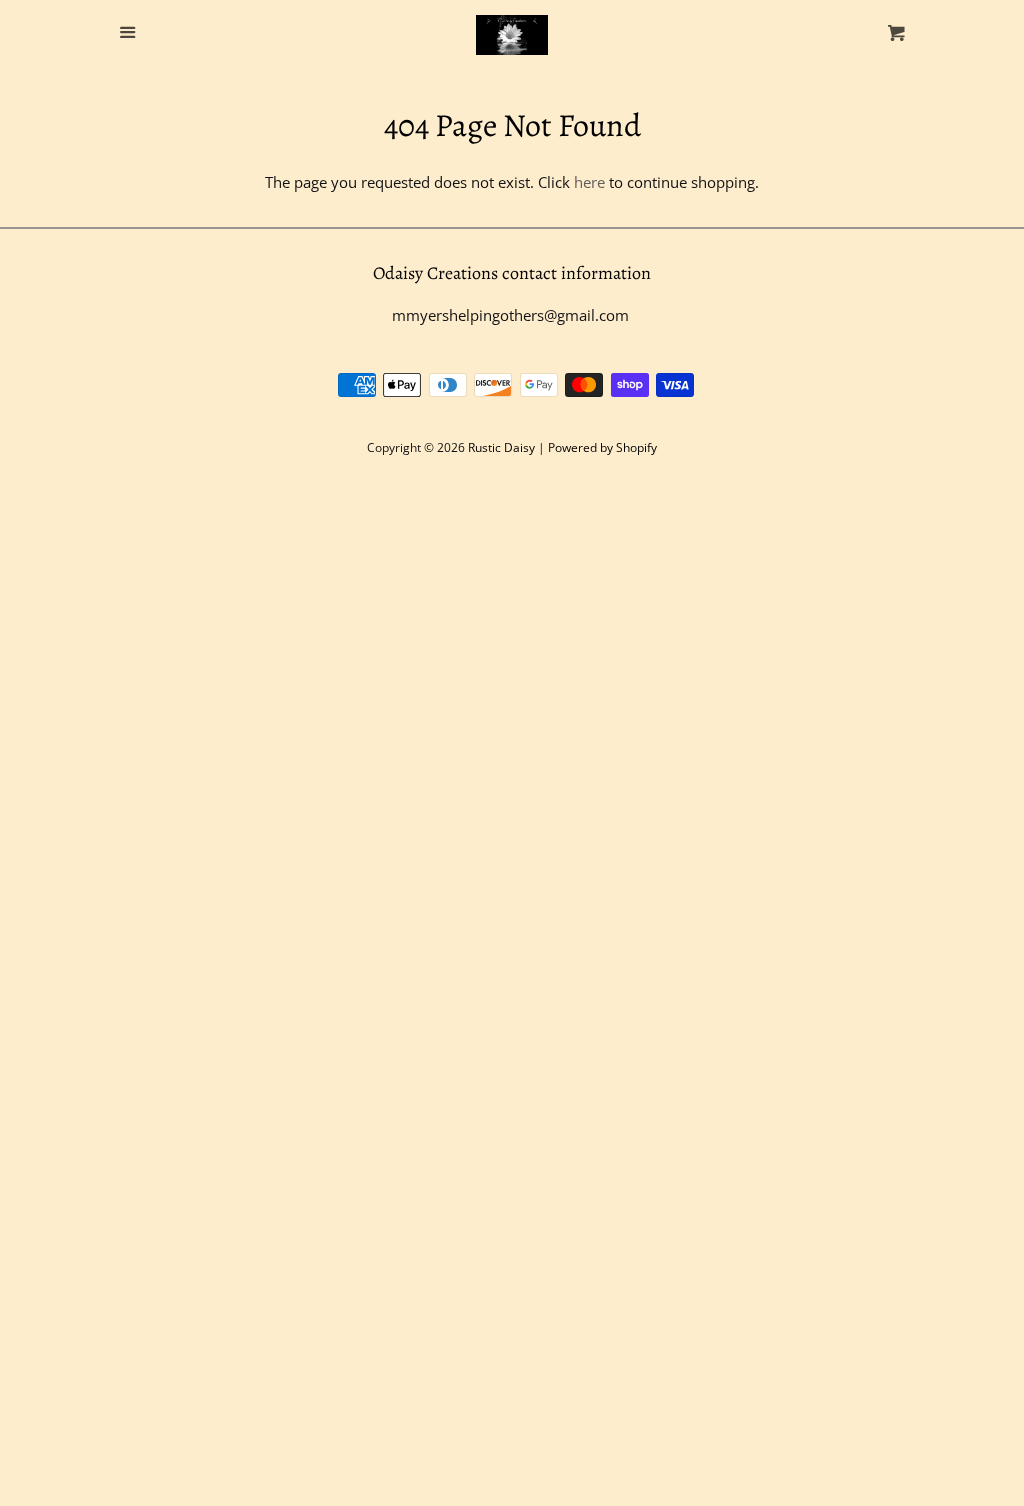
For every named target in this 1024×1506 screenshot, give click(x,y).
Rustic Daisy (501, 447)
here (589, 182)
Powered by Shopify (602, 447)
